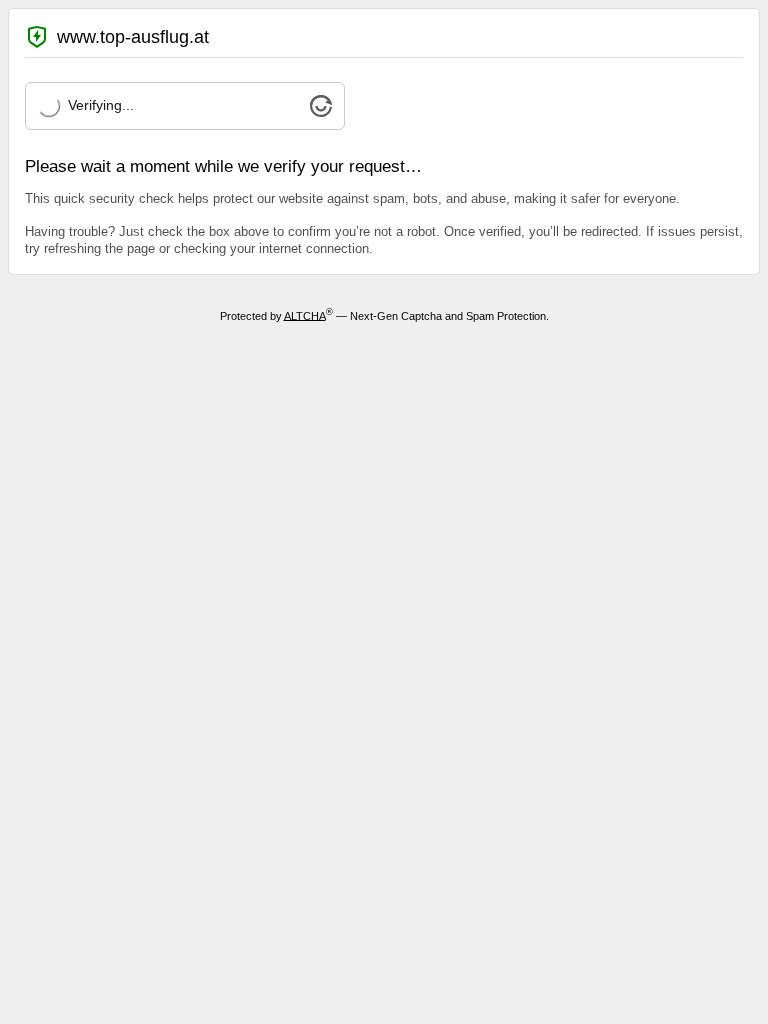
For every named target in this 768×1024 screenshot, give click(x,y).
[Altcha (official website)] (321, 112)
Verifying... (101, 105)
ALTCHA (305, 315)
